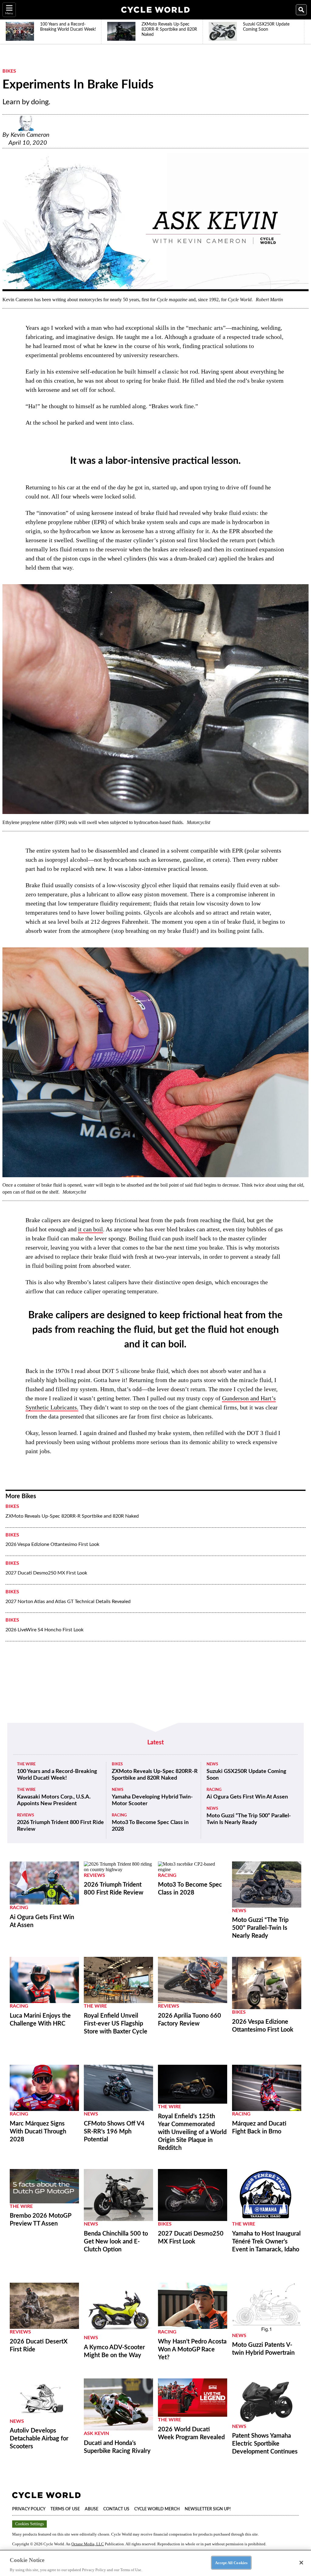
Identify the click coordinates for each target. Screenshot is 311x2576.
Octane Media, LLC (88, 2544)
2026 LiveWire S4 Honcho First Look (44, 1630)
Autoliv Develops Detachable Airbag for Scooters (39, 2439)
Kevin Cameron (30, 135)
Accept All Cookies (231, 2562)
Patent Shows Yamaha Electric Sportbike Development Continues (265, 2444)
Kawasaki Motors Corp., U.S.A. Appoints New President (54, 1800)
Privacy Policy (29, 2509)
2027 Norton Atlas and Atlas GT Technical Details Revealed (68, 1602)
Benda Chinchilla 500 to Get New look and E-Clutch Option (116, 2242)
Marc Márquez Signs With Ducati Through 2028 (38, 2132)
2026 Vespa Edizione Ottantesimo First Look (52, 1544)
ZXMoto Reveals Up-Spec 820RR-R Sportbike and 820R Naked (72, 1516)
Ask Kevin (96, 2433)
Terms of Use (65, 2509)
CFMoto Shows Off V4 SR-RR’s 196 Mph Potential (114, 2132)
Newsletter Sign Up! (208, 2509)
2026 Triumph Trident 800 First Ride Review (60, 1826)
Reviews (26, 1815)
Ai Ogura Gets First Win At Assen (247, 1797)
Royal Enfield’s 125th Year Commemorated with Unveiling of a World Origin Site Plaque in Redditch (192, 2132)
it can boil (91, 1229)
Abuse (92, 2509)
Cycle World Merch (157, 2509)
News (118, 1790)
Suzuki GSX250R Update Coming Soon (246, 1775)
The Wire (26, 1764)
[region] (155, 2563)
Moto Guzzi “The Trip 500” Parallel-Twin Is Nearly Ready (249, 1819)
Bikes (9, 71)
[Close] (301, 2563)
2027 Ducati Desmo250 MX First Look (46, 1573)
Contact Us (116, 2509)
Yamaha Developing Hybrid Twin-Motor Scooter (152, 1800)
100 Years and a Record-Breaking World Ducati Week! (57, 1775)
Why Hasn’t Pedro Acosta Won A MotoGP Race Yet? (192, 2350)
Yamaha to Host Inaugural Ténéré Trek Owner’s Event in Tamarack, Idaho (266, 2242)
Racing (119, 1815)
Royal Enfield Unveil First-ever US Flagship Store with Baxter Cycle (116, 2024)
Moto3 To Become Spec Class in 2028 (150, 1826)
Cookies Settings (29, 2524)
